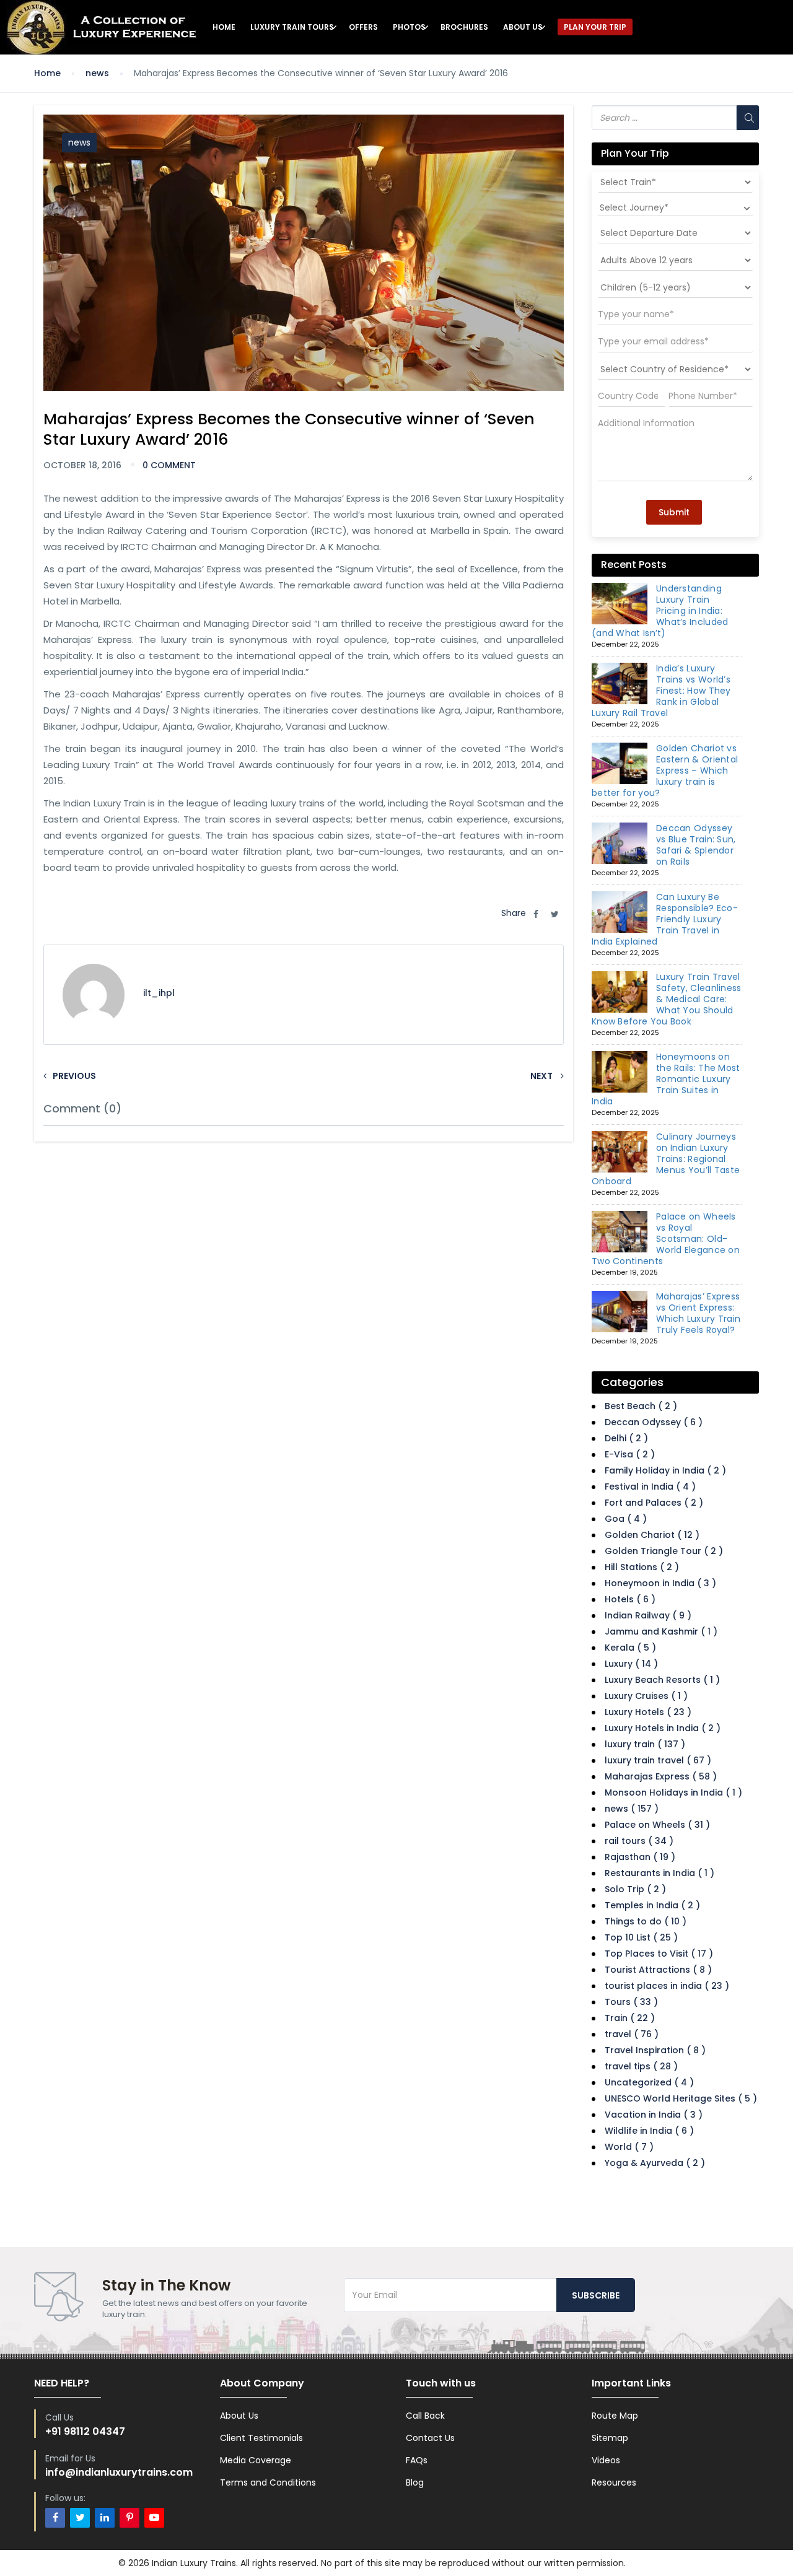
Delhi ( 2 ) (626, 1438)
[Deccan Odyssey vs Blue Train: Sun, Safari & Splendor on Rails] (620, 844)
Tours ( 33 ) (631, 2002)
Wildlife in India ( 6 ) (649, 2131)
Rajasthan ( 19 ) (640, 1857)
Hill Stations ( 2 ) (642, 1567)
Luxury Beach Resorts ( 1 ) (662, 1680)
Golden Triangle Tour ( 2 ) (664, 1551)
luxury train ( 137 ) (645, 1744)
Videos (606, 2460)
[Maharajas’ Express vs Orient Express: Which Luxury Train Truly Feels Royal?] (620, 1312)
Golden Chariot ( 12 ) (652, 1535)
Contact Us (430, 2438)
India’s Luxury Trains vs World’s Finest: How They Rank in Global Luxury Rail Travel (661, 691)
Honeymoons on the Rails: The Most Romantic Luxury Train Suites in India (666, 1079)
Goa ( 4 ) (626, 1519)
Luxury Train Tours (292, 27)
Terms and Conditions (268, 2482)
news (97, 73)
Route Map (615, 2416)
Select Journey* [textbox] (634, 207)
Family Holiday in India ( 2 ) (665, 1470)
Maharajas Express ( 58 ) (661, 1776)
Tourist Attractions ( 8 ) (658, 1970)
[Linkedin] (105, 2518)
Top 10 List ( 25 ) (641, 1937)
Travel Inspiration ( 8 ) (655, 2050)
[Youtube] (154, 2518)
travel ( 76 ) (632, 2034)
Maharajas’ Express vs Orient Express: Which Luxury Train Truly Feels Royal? (698, 1313)
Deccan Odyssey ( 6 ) (654, 1422)
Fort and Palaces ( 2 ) (654, 1503)
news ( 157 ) (632, 1809)
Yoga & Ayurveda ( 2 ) (655, 2163)
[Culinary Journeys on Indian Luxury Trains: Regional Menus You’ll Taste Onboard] (620, 1152)
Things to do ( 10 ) (646, 1921)
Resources (614, 2482)
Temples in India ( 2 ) (652, 1905)
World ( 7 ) (629, 2147)
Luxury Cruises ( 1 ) (646, 1696)
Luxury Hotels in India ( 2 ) (663, 1728)
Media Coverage (256, 2460)
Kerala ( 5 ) (630, 1648)
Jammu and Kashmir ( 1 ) (661, 1631)
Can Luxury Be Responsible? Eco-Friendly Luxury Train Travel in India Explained (665, 919)
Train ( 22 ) (630, 2018)
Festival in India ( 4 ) (650, 1487)
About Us (523, 27)
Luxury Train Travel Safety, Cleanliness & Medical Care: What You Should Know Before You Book (667, 999)
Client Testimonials (261, 2438)
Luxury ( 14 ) (631, 1664)
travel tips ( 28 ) (641, 2066)
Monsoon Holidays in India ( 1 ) (673, 1792)
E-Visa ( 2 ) (630, 1454)
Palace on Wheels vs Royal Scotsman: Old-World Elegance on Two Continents (666, 1239)
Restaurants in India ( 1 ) (659, 1873)
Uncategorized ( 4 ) (649, 2082)
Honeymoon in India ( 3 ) (660, 1583)
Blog (415, 2482)
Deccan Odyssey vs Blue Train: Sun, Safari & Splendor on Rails (696, 845)
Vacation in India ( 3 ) (654, 2115)
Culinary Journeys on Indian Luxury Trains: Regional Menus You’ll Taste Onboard (666, 1159)
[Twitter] (80, 2518)
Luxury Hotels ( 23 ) (648, 1712)
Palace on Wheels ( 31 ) (657, 1825)
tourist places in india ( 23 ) (667, 1986)
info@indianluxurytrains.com (119, 2472)
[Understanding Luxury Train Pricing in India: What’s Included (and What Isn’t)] (620, 604)
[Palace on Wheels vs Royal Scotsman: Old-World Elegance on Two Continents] (620, 1232)
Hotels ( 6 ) (630, 1599)
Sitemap (610, 2438)
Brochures (464, 27)
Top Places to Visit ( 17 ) (659, 1954)
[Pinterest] (129, 2518)
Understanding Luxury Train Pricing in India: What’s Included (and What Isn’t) (660, 611)
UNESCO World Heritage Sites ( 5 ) (681, 2098)
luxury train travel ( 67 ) (658, 1760)
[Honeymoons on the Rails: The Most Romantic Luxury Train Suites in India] (620, 1072)
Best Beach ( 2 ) (641, 1406)
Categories (632, 1382)
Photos (409, 27)
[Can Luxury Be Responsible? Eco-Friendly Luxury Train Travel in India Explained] (620, 912)
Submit (674, 512)
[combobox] (675, 207)
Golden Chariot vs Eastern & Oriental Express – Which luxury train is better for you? (665, 771)
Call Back (425, 2416)
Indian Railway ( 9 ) (648, 1615)
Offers (363, 27)
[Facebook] (55, 2518)
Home (224, 27)
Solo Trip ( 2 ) (635, 1889)
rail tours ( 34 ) (639, 1841)
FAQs (417, 2460)
